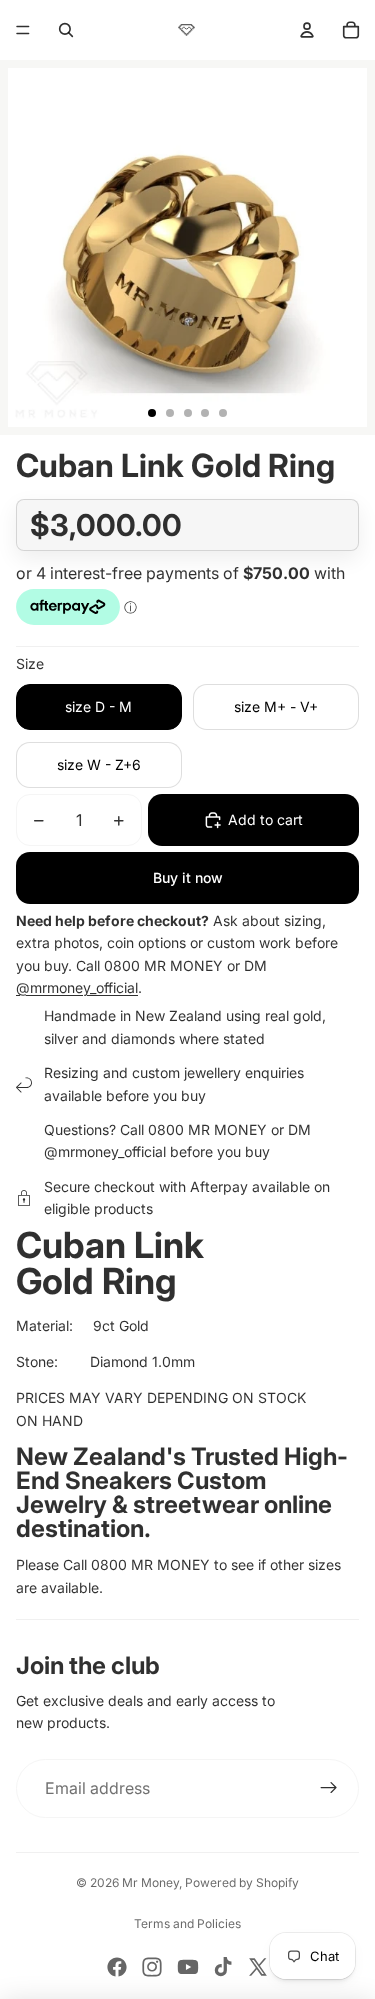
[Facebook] (117, 1967)
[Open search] (66, 30)
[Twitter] (258, 1967)
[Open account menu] (307, 30)
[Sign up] (329, 1789)
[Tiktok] (223, 1967)
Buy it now (188, 877)
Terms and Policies (187, 1923)
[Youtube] (188, 1967)
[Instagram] (152, 1967)
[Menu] (23, 30)
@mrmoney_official (77, 987)
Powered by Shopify (242, 1882)
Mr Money (150, 1882)
